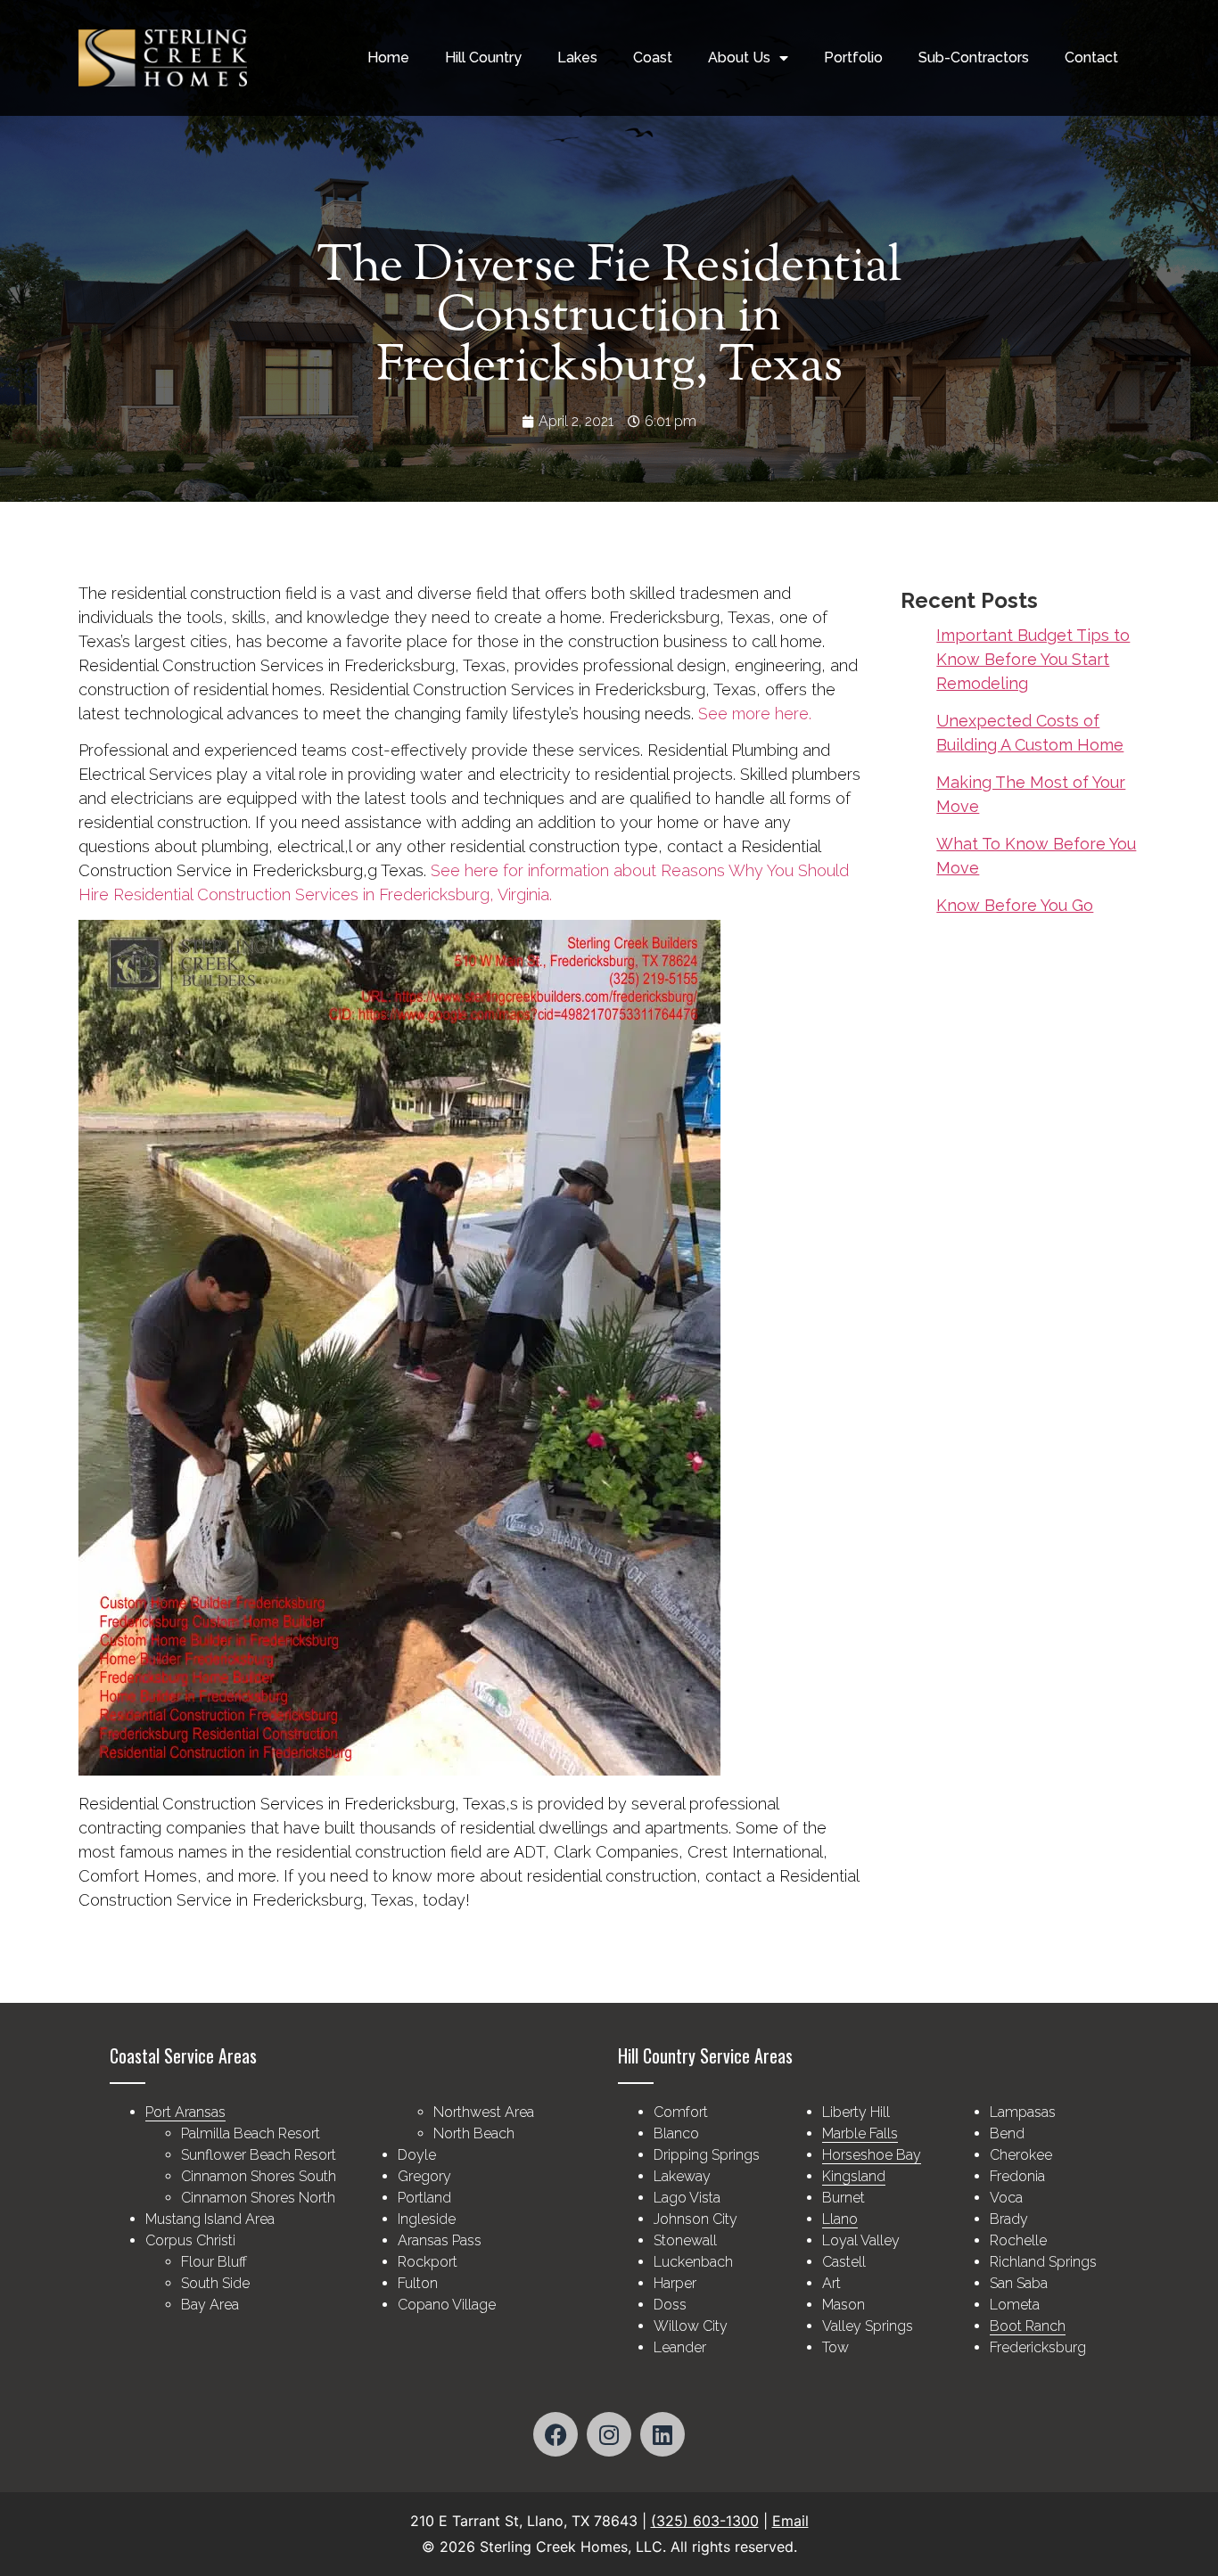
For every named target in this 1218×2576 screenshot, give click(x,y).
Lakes (577, 57)
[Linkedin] (662, 2434)
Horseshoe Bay (872, 2155)
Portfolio (853, 57)
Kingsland (854, 2176)
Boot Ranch (1028, 2326)
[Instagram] (609, 2434)
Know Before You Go (1015, 905)
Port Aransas (185, 2112)
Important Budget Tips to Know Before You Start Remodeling (1033, 659)
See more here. (755, 714)
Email (790, 2521)
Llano (840, 2219)
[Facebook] (556, 2434)
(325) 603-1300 (705, 2521)
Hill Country (483, 57)
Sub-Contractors (974, 57)
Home (388, 57)
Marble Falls (860, 2133)
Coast (653, 57)
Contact (1091, 57)
